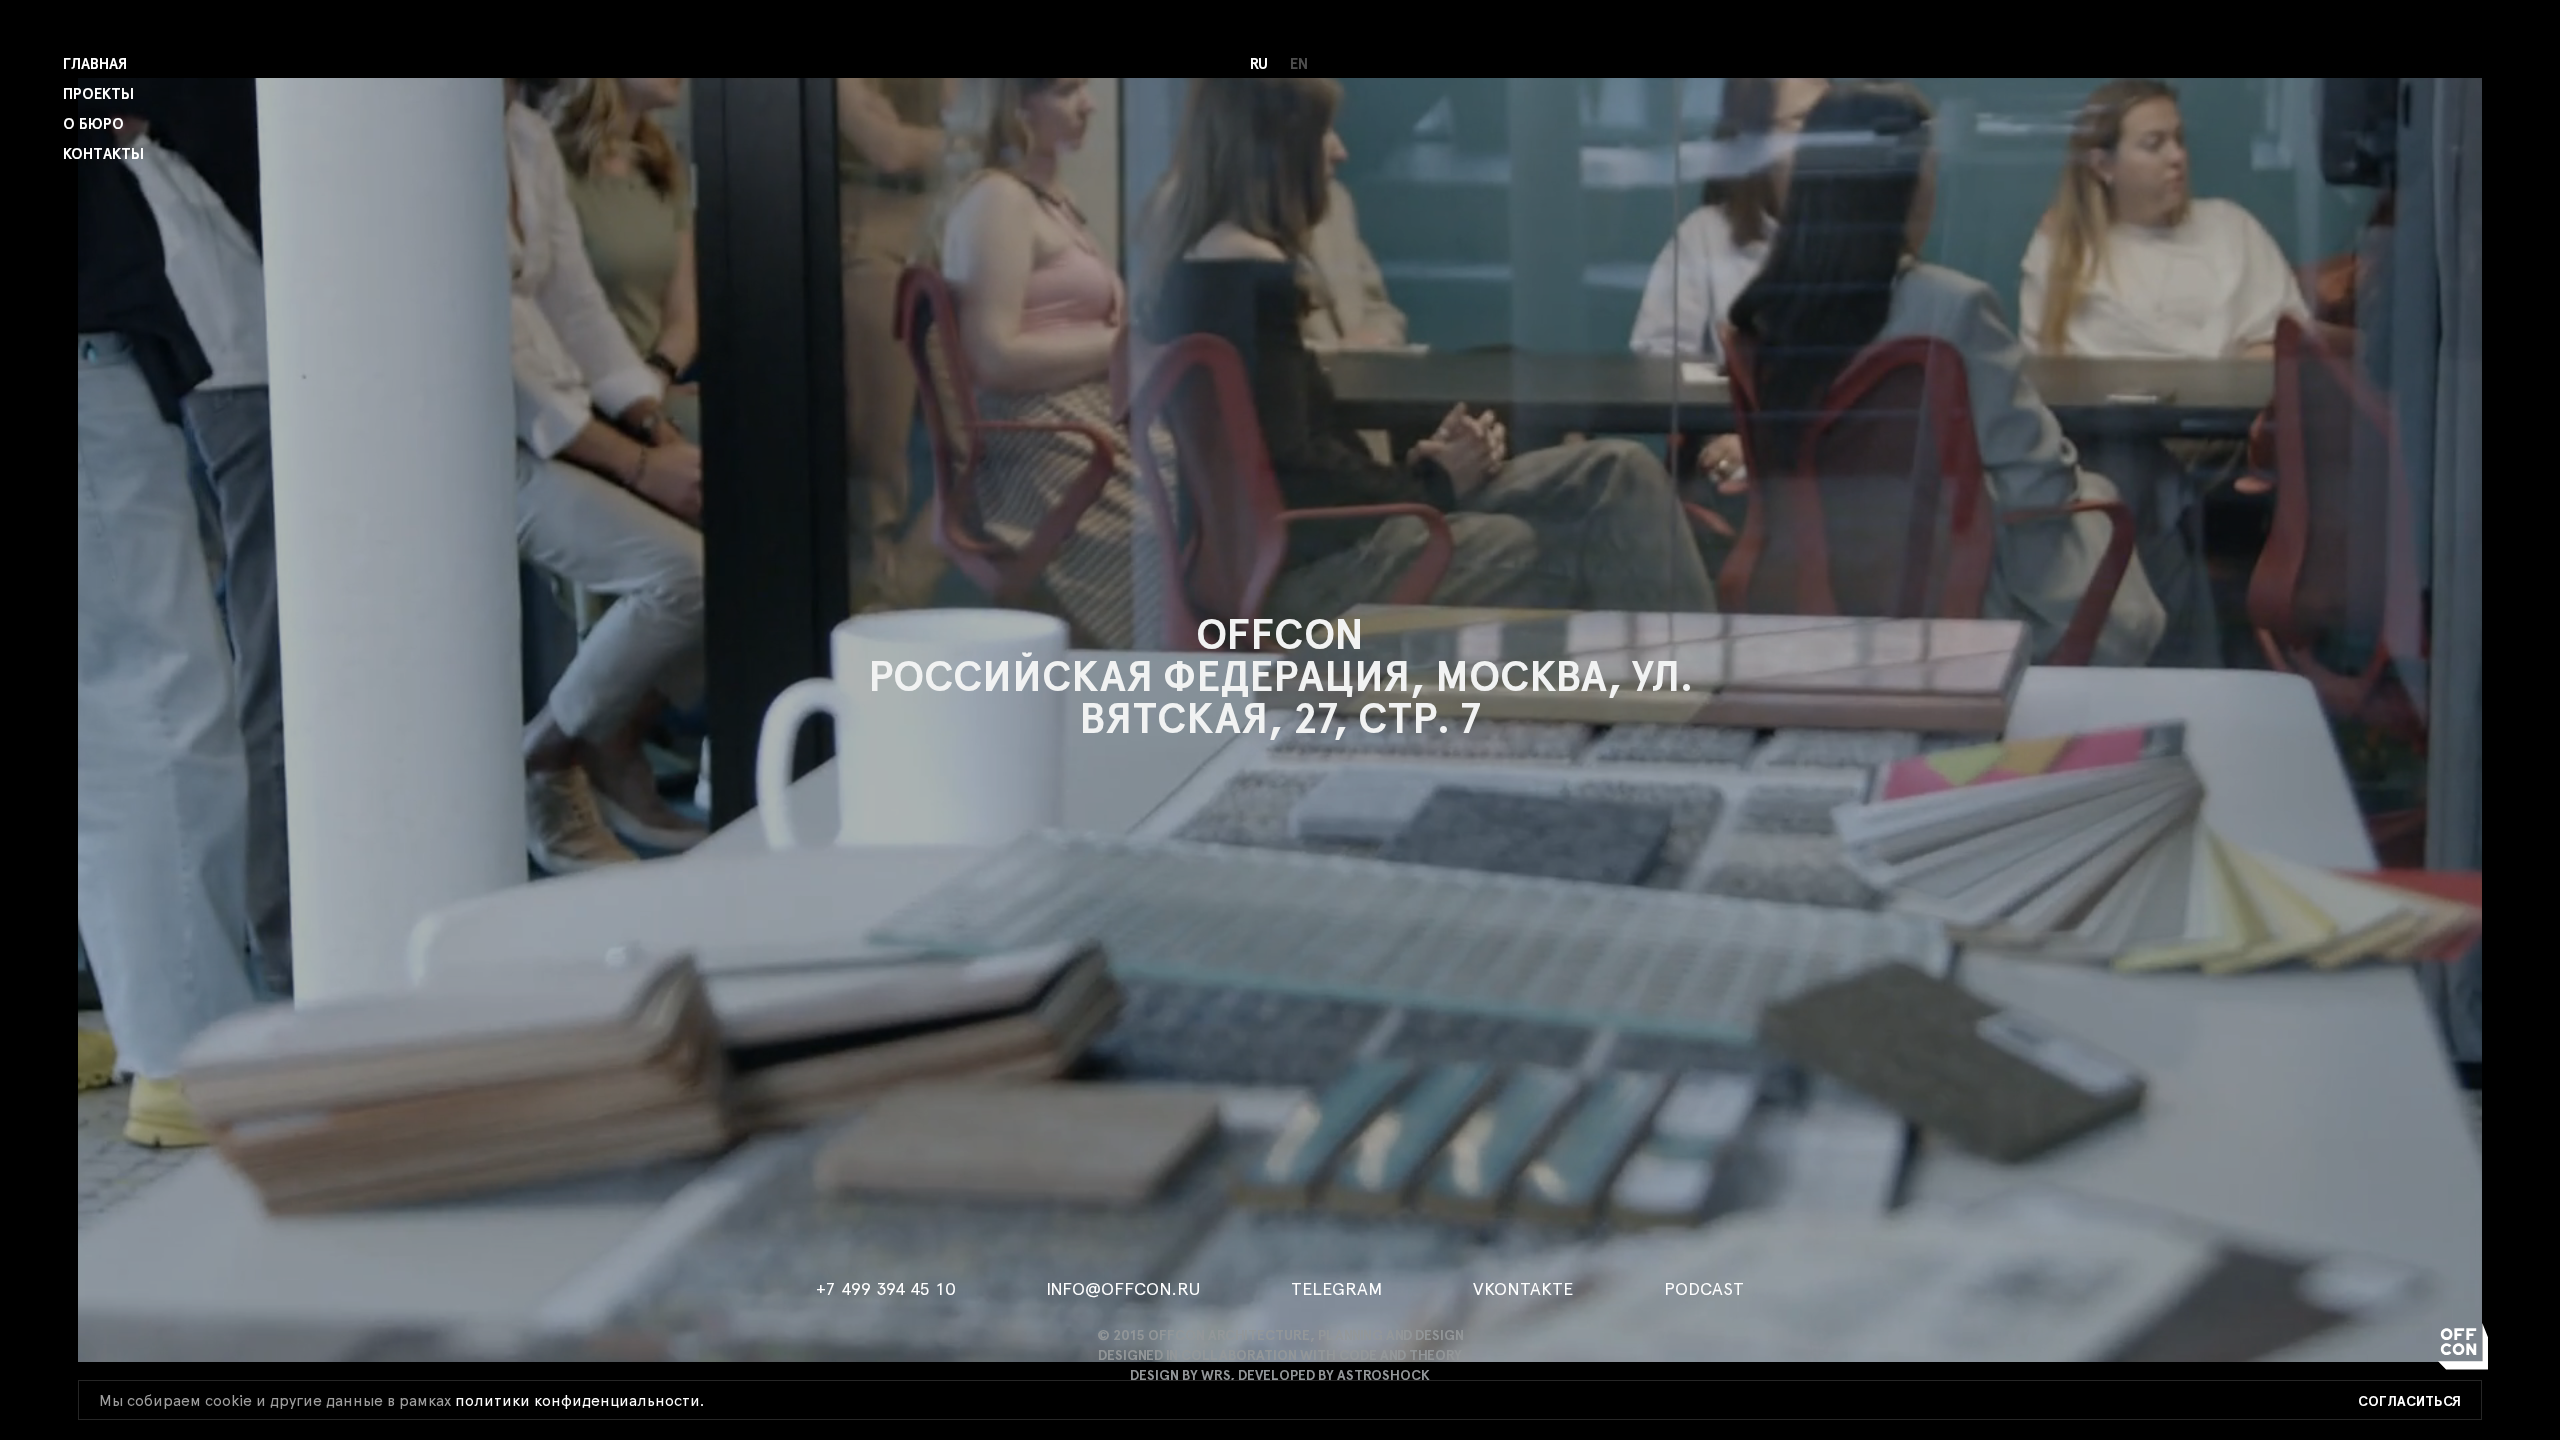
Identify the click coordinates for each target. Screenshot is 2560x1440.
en (1299, 64)
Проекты (98, 94)
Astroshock (1383, 1376)
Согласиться (2409, 1402)
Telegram (1336, 1290)
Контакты (103, 154)
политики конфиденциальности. (579, 1401)
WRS (1215, 1376)
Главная (95, 64)
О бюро (93, 124)
